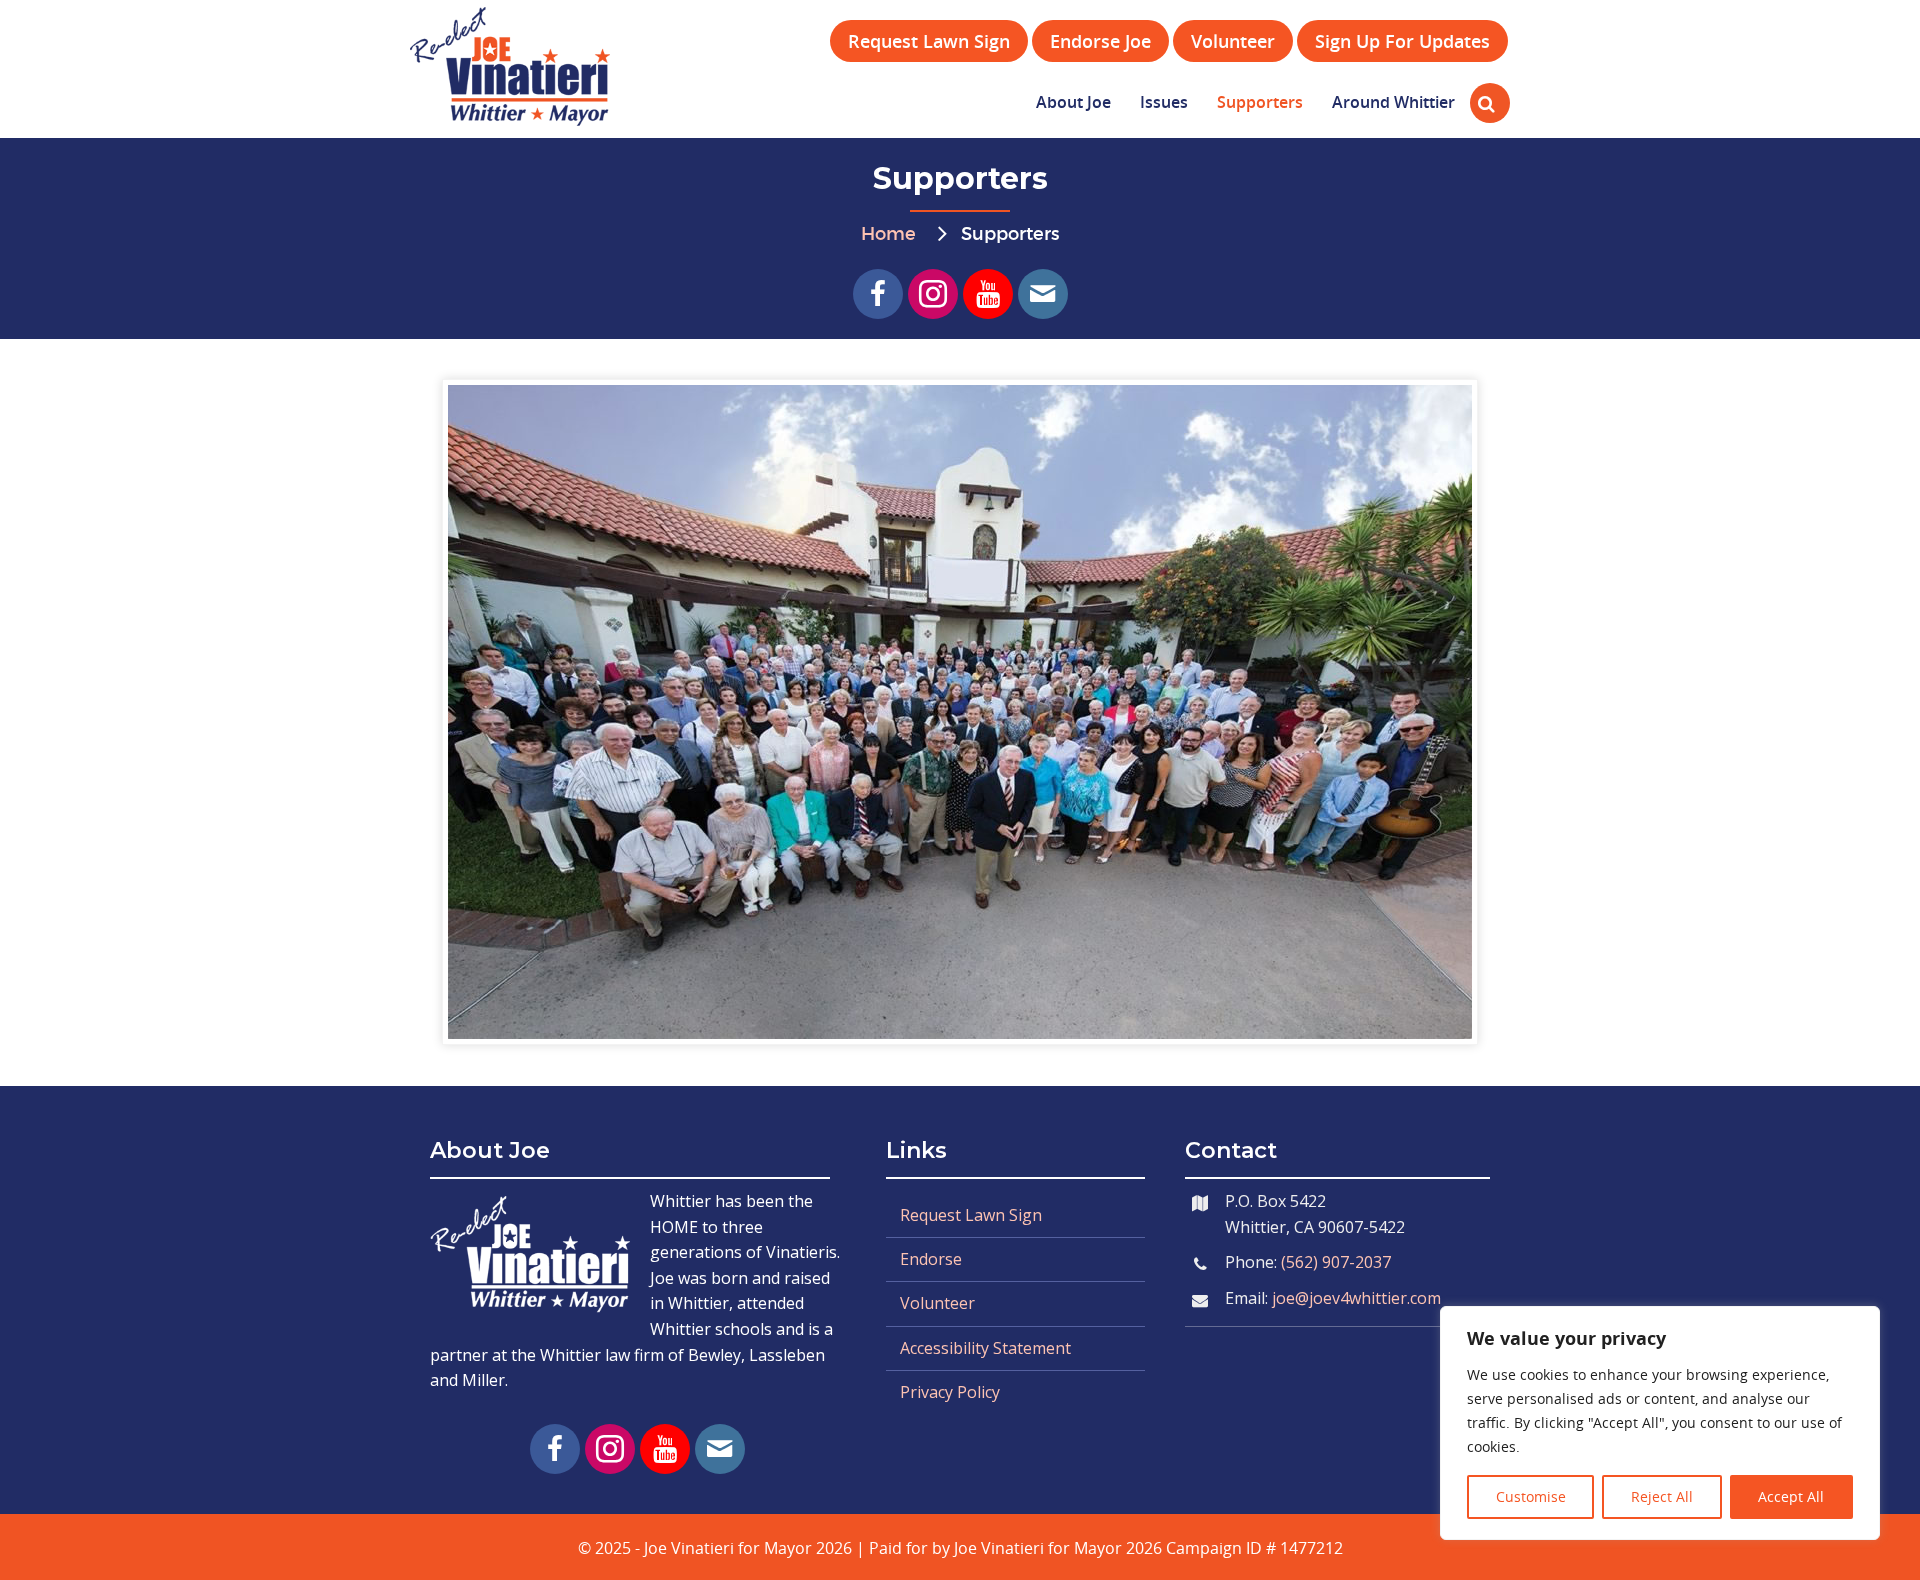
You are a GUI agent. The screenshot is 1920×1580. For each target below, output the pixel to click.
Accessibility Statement (985, 1348)
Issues (1164, 102)
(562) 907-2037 (1336, 1262)
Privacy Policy (950, 1392)
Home (888, 235)
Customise (1531, 1496)
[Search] (1482, 103)
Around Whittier (1393, 102)
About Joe (1073, 102)
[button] (878, 294)
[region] (1660, 1423)
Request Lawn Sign (971, 1215)
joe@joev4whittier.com (1356, 1298)
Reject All (1662, 1496)
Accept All (1791, 1496)
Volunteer (937, 1303)
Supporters (1260, 102)
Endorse (931, 1259)
